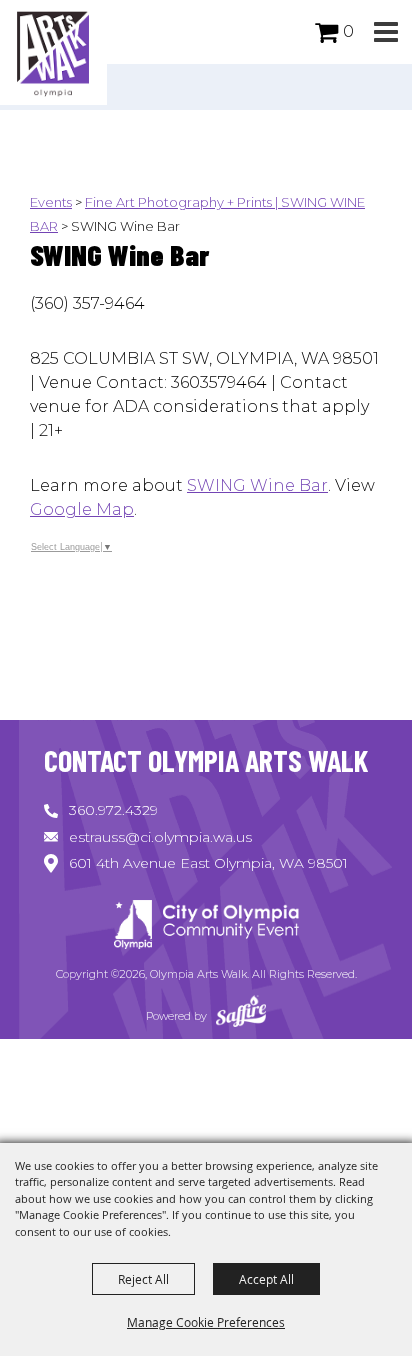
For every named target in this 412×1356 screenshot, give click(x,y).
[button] (385, 32)
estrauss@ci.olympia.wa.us (160, 837)
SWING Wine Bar (257, 485)
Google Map (82, 509)
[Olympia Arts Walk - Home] (206, 927)
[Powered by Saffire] (241, 1016)
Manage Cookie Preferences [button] (206, 1322)
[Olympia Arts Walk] (53, 52)
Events (51, 202)
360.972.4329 (113, 810)
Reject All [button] (143, 1279)
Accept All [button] (266, 1279)
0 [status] (348, 31)
